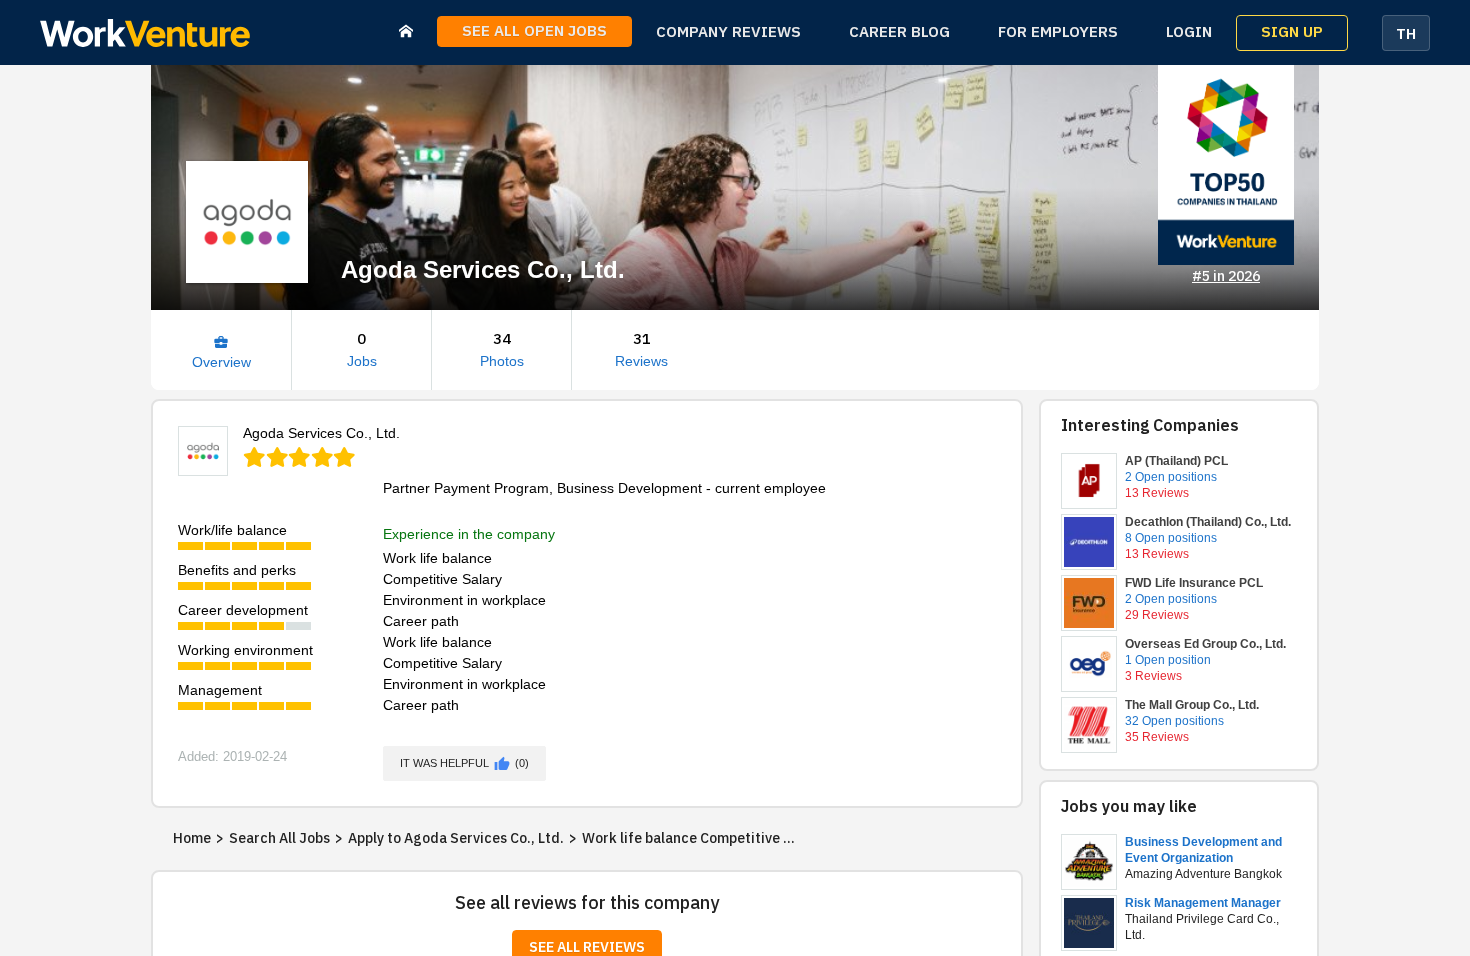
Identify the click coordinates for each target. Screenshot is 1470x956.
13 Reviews (1157, 493)
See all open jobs (534, 31)
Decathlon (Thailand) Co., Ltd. (1208, 522)
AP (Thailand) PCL (1176, 461)
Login (1189, 32)
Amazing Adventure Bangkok (1203, 874)
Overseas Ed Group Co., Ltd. (1205, 644)
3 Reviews (1153, 676)
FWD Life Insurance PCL (1194, 583)
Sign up (1292, 32)
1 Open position (1168, 660)
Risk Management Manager (1203, 903)
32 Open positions (1174, 721)
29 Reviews (1157, 615)
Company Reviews (728, 32)
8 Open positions (1171, 538)
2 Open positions (1171, 477)
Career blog (899, 32)
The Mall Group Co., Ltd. (1192, 705)
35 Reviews (1157, 737)
